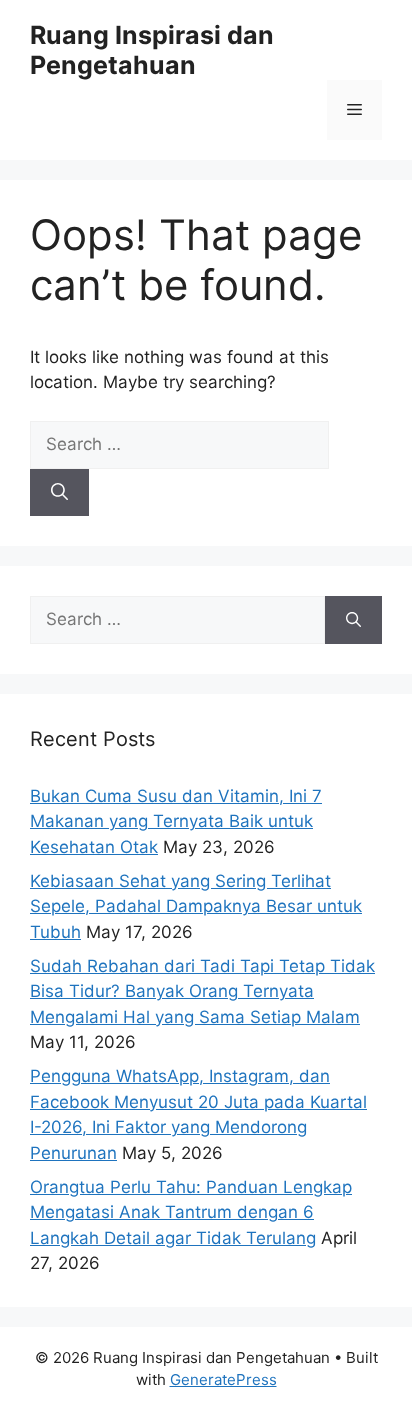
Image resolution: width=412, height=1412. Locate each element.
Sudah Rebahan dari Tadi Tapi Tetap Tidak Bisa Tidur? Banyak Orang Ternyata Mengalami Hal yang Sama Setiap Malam (202, 991)
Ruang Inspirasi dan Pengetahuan (152, 50)
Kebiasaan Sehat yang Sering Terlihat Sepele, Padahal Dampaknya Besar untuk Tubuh (196, 906)
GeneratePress (223, 1379)
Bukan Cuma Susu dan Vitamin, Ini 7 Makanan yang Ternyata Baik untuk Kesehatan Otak (176, 821)
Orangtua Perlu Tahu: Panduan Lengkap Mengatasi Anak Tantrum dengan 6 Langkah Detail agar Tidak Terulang (191, 1212)
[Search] (59, 493)
